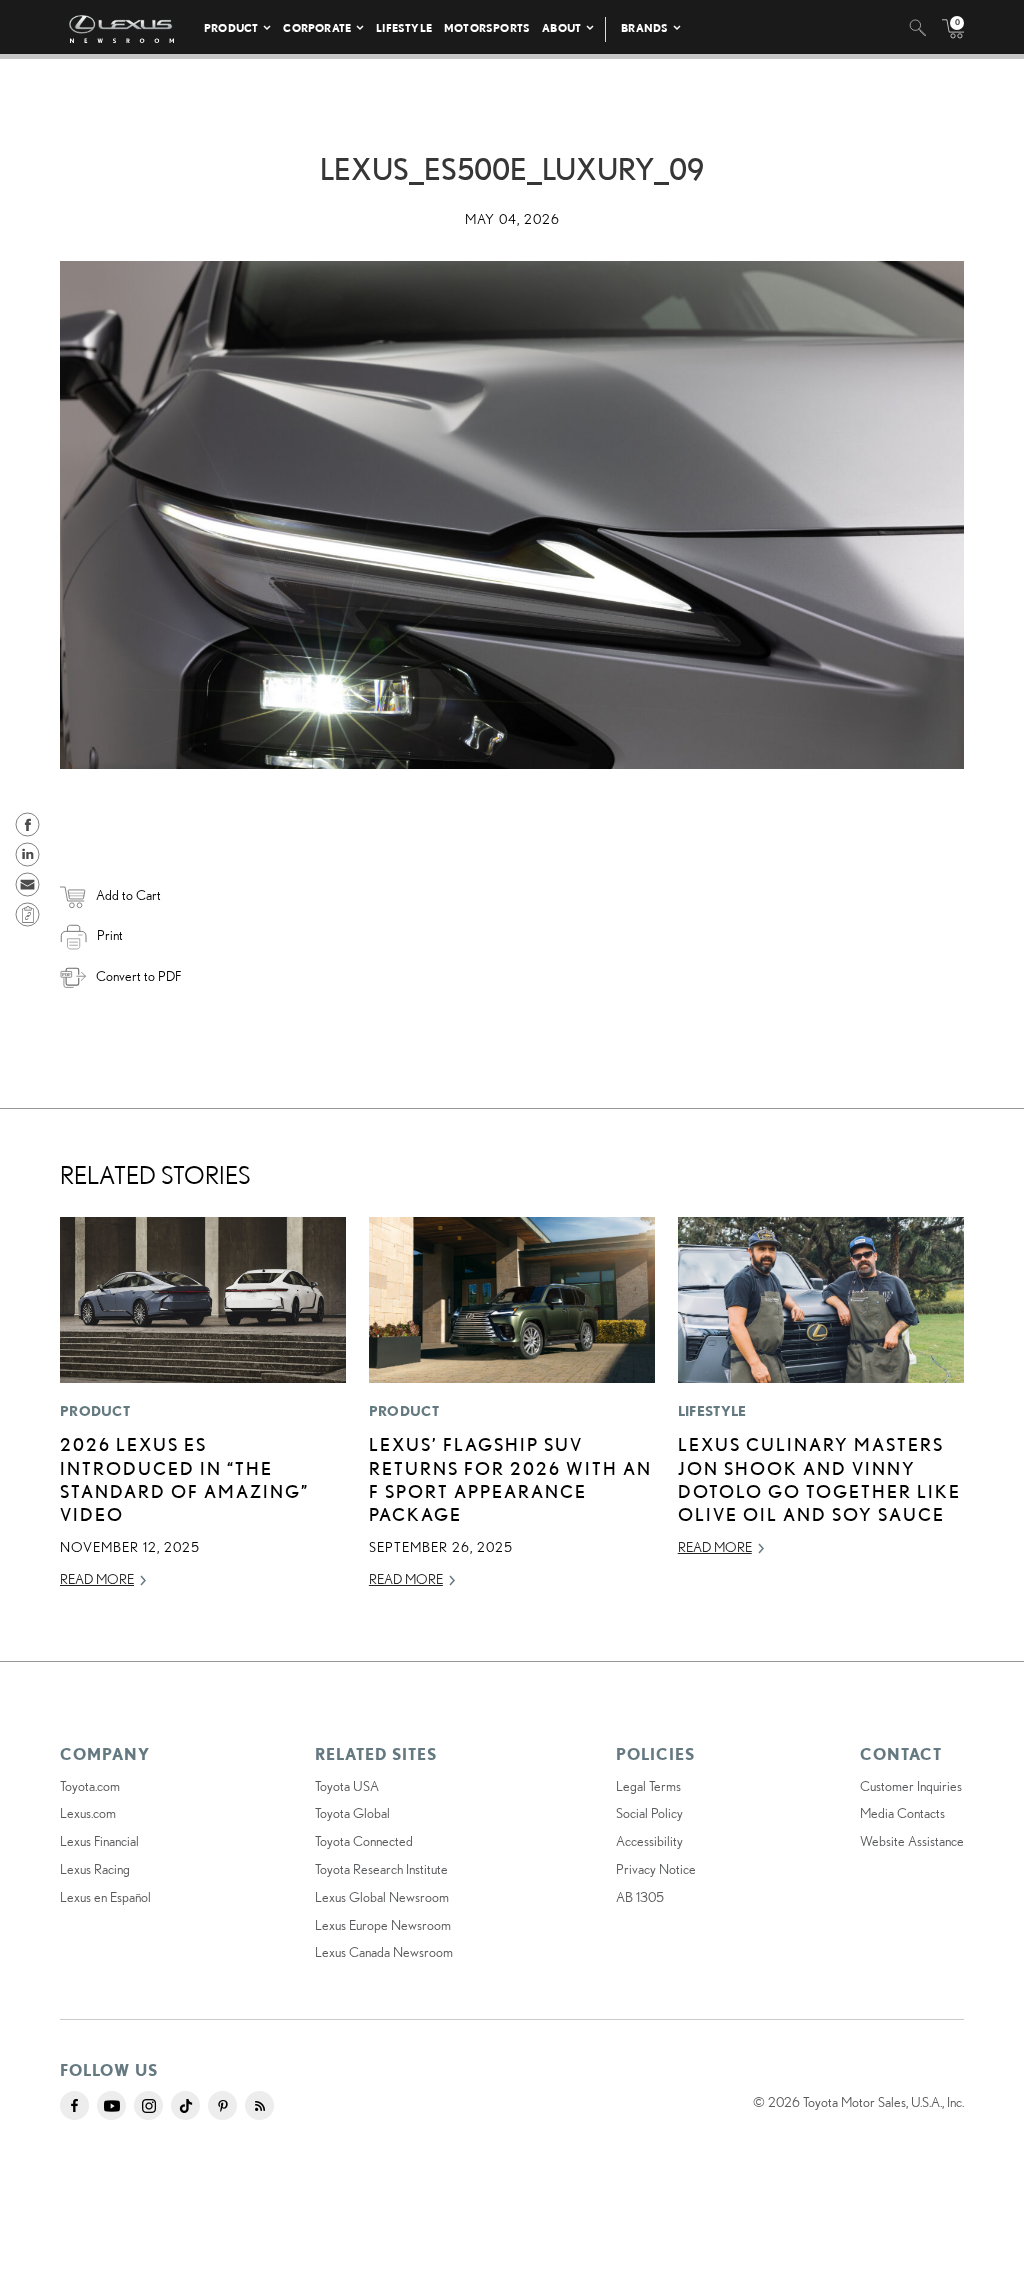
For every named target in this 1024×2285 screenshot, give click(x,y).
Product (231, 27)
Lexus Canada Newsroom (384, 1952)
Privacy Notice (656, 1869)
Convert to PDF (138, 976)
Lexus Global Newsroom (382, 1897)
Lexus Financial (99, 1841)
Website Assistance (912, 1841)
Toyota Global (352, 1813)
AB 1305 (640, 1897)
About (561, 27)
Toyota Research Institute (381, 1869)
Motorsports (487, 27)
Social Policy (649, 1813)
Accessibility (649, 1841)
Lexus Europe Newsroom (383, 1925)
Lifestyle (404, 27)
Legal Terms (648, 1786)
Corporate (317, 27)
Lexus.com (88, 1813)
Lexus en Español (105, 1897)
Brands (644, 27)
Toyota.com (90, 1786)
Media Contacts (902, 1813)
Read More (97, 1579)
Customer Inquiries (911, 1786)
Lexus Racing (95, 1869)
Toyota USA (347, 1786)
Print (110, 935)
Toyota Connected (364, 1841)
